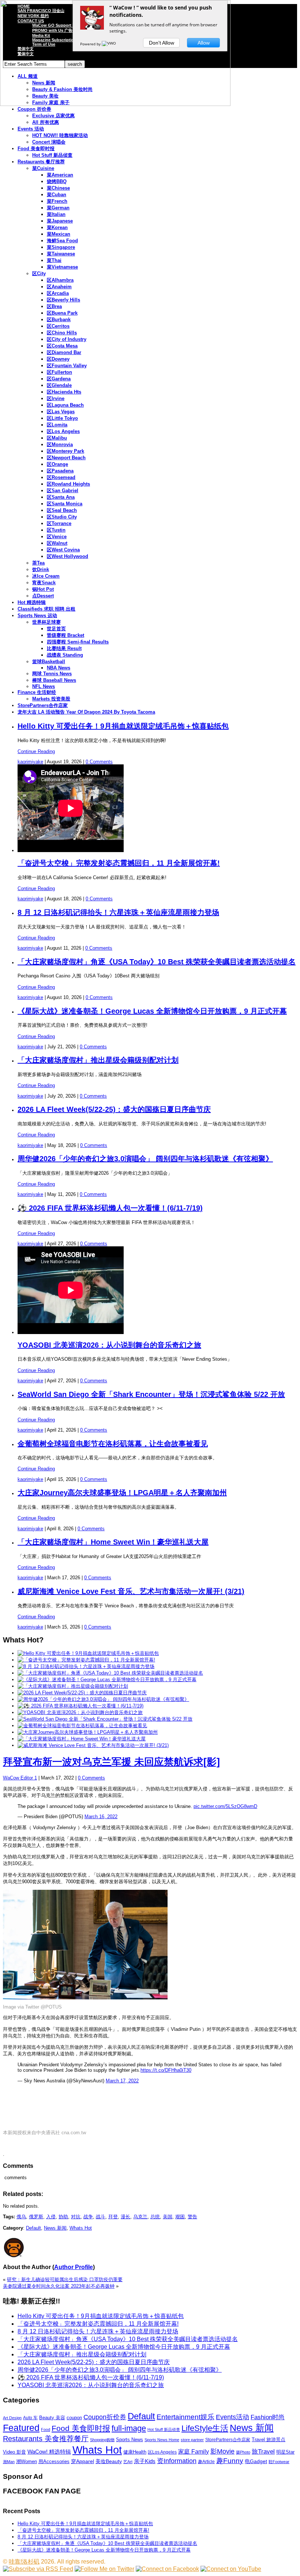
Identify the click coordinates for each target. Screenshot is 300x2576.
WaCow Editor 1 (20, 1778)
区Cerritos (58, 326)
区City (39, 273)
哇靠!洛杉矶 (24, 2562)
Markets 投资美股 (51, 699)
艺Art (128, 2462)
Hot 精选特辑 (32, 602)
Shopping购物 (102, 2440)
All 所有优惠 (46, 122)
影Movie (222, 2451)
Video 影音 (14, 2452)
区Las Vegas (61, 412)
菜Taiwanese (61, 254)
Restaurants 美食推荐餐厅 (46, 2439)
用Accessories (54, 2461)
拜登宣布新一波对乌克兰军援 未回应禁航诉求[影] (111, 1762)
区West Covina (63, 550)
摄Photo (243, 2452)
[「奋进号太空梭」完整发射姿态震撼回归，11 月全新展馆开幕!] (86, 1660)
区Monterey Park (65, 451)
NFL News (44, 686)
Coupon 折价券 (34, 109)
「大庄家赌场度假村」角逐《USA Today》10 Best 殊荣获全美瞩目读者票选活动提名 (157, 962)
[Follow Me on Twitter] (104, 2569)
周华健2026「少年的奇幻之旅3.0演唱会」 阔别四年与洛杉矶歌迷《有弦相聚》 (145, 1159)
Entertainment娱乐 (185, 2417)
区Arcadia (58, 293)
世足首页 (56, 629)
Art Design (12, 2418)
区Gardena (59, 379)
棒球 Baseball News (54, 680)
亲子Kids (145, 2461)
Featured (21, 2428)
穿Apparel (82, 2461)
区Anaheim (59, 287)
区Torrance (59, 523)
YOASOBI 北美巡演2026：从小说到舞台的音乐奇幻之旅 (109, 1345)
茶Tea (38, 563)
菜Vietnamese (62, 267)
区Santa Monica (65, 504)
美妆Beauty (109, 2461)
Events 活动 (31, 129)
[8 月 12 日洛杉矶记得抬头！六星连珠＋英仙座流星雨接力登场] (86, 1666)
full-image (129, 2428)
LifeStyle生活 (205, 2428)
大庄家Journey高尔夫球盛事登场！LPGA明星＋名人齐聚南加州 (122, 1493)
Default (33, 2228)
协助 (63, 2217)
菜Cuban (57, 195)
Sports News (130, 2440)
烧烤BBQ (57, 181)
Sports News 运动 (37, 615)
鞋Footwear (279, 2462)
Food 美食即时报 (36, 149)
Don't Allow (162, 43)
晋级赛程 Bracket (65, 635)
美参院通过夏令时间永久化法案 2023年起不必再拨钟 (59, 2286)
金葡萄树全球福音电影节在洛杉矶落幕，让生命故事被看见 (113, 1444)
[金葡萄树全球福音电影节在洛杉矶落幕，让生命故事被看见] (82, 1726)
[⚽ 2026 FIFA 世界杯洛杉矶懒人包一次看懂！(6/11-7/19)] (80, 1706)
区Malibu (57, 438)
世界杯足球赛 (46, 622)
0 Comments (99, 762)
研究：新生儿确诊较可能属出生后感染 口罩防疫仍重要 (65, 2279)
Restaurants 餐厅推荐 (41, 162)
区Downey (58, 359)
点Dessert (43, 596)
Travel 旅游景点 (269, 2440)
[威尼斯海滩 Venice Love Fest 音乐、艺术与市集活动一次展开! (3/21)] (93, 1745)
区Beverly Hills (63, 300)
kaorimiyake (30, 762)
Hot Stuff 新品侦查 (52, 155)
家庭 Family (194, 2451)
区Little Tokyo (62, 418)
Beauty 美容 (52, 2418)
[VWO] (109, 44)
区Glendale (59, 385)
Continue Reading (36, 751)
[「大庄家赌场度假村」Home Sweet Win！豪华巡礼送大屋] (82, 1739)
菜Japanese (60, 221)
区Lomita (57, 425)
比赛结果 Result (64, 648)
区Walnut (57, 543)
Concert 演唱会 (49, 142)
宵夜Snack (44, 583)
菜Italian (56, 214)
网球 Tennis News (52, 674)
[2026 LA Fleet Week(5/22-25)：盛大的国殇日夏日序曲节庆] (82, 1693)
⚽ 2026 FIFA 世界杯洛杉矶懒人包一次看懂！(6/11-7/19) (110, 1208)
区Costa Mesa (62, 346)
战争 (88, 2217)
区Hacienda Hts (64, 392)
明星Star (285, 2452)
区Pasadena (60, 471)
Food (46, 2429)
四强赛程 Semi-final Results (78, 642)
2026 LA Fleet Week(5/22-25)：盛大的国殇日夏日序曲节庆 (114, 1109)
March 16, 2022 (101, 1817)
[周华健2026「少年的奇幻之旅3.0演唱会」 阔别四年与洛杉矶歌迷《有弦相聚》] (103, 1699)
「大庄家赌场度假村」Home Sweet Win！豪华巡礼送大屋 (113, 1542)
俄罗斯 (36, 2217)
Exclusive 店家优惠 (53, 116)
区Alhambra (60, 280)
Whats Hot (81, 2228)
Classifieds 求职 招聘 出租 (46, 609)
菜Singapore (61, 247)
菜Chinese (58, 188)
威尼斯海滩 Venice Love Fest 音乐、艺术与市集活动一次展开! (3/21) (131, 1591)
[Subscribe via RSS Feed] (38, 2569)
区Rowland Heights (68, 484)
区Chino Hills (62, 333)
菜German (58, 208)
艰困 (180, 2217)
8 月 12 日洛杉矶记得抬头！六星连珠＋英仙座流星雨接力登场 (118, 912)
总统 (155, 2217)
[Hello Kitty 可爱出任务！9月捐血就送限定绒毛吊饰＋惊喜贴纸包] (88, 1653)
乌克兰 (140, 2217)
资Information (177, 2461)
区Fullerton (59, 372)
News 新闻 (55, 2228)
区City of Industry (67, 339)
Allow (204, 43)
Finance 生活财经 (37, 692)
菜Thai (54, 260)
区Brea (54, 306)
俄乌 (21, 2217)
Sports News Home (162, 2440)
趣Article (206, 2462)
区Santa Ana (61, 497)
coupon (74, 2418)
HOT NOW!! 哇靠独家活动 (60, 135)
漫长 (125, 2217)
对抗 (76, 2217)
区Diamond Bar (64, 352)
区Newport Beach (66, 458)
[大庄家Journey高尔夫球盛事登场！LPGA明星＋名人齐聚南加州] (88, 1732)
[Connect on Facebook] (167, 2569)
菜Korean (57, 227)
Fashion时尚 (268, 2417)
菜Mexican (59, 234)
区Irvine (56, 398)
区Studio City (62, 517)
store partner (192, 2440)
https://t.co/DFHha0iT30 (166, 2070)
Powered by (91, 44)
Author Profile (74, 2267)
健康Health (135, 2452)
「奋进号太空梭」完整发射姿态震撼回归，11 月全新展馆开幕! (119, 863)
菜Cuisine (43, 168)
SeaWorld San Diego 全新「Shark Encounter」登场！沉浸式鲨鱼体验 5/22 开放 (151, 1394)
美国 (168, 2217)
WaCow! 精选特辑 (49, 2452)
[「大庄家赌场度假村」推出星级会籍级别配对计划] (73, 1686)
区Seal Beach (62, 510)
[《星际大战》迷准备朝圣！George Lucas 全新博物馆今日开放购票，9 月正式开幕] (107, 1680)
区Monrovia (60, 444)
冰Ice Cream (46, 576)
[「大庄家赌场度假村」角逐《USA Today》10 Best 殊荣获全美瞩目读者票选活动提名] (110, 1673)
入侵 (51, 2217)
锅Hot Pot (43, 589)
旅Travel (263, 2451)
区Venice (57, 537)
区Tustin (56, 530)
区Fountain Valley (67, 366)
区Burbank (59, 320)
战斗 (101, 2217)
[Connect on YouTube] (231, 2569)
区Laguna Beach (65, 405)
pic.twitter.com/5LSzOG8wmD (225, 1806)
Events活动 (232, 2417)
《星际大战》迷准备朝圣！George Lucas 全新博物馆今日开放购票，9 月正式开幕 (152, 1011)
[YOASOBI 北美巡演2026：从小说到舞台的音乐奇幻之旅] (80, 1712)
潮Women (27, 2461)
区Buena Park (62, 313)
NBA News (59, 668)
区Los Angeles (63, 431)
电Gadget (256, 2461)
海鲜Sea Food (62, 241)
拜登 (113, 2217)
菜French (57, 201)
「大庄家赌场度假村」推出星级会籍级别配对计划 (98, 1060)
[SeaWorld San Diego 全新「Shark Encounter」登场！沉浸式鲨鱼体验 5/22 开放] (105, 1719)
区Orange (57, 464)
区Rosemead (61, 477)
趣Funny (230, 2461)
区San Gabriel (63, 491)
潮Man (9, 2462)
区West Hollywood (67, 556)
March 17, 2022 (122, 2081)
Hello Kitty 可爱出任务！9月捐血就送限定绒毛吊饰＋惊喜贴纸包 (123, 726)
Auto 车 (30, 2418)
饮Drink (41, 569)
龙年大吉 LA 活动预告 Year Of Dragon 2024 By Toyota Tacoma (86, 712)
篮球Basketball (49, 662)
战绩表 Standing (65, 655)
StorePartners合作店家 (43, 705)
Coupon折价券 (105, 2417)
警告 (192, 2217)
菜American (60, 175)
